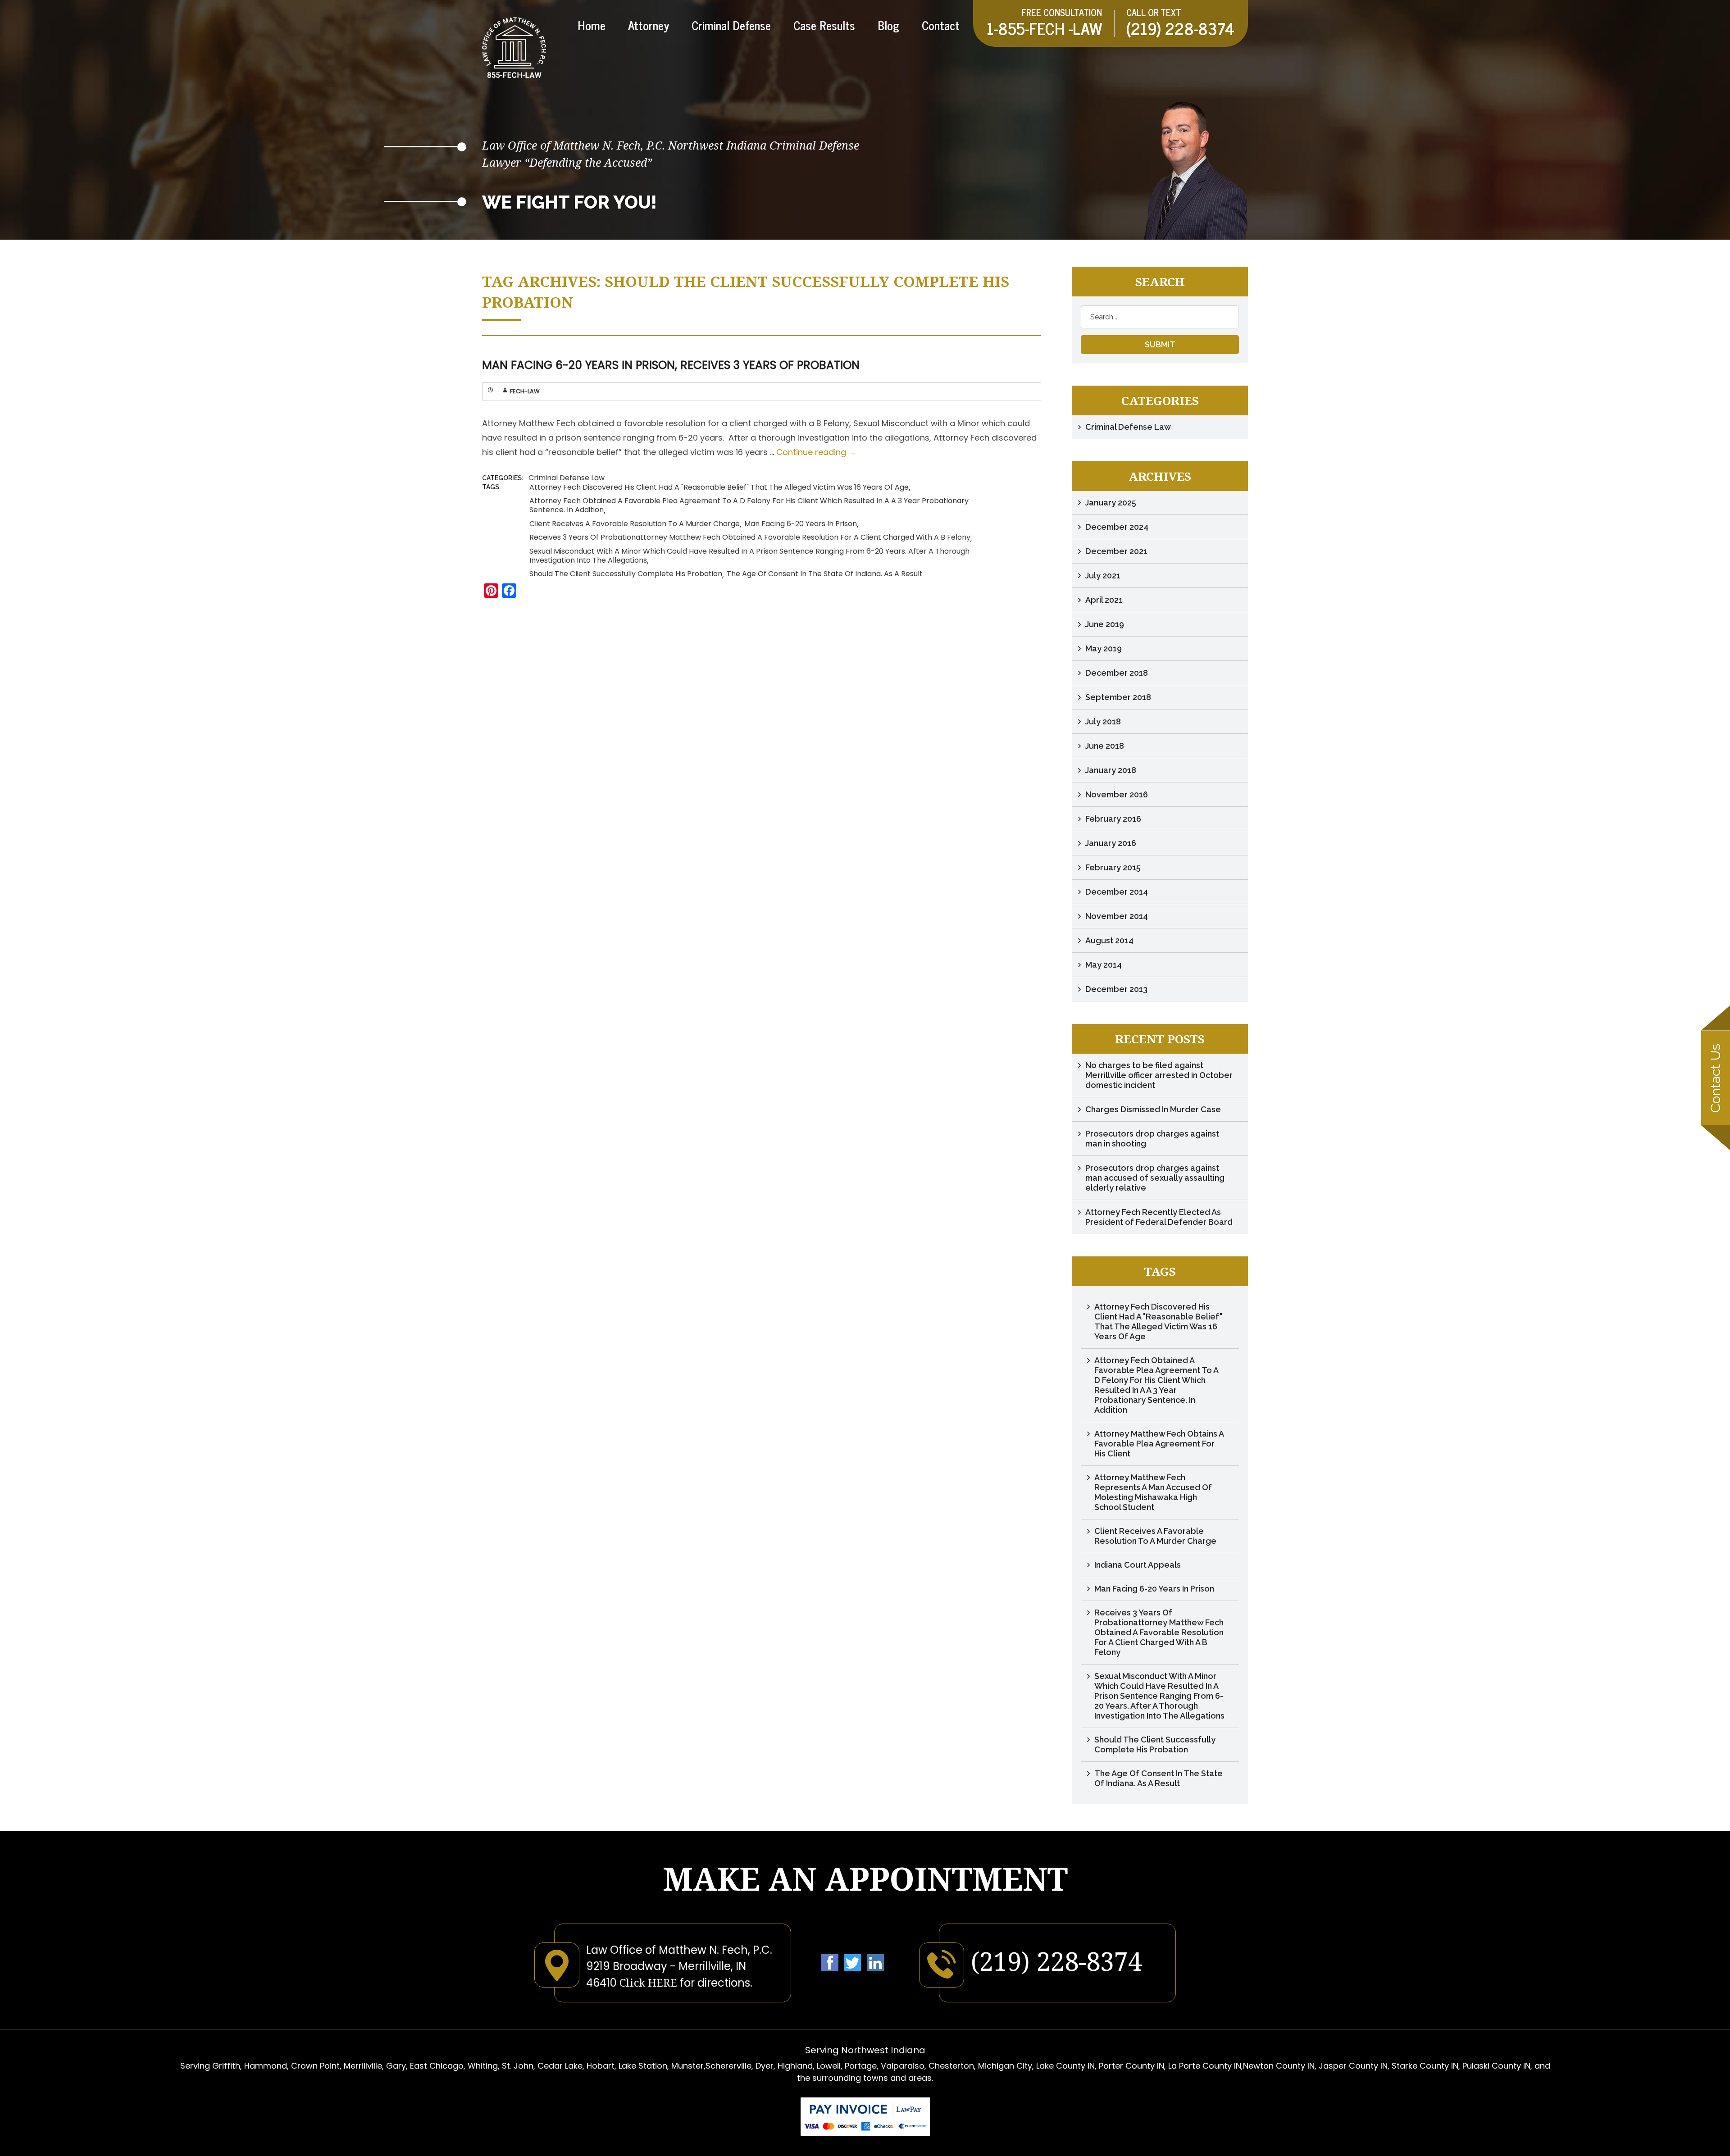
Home (592, 27)
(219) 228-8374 (1180, 28)
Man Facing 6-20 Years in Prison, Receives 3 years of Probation (671, 365)
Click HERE (648, 1982)
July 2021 (1103, 575)
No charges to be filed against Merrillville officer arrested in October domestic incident (1159, 1075)
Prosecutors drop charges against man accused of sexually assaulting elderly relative (1155, 1178)
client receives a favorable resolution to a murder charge (635, 524)
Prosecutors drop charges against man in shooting (1152, 1139)
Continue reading (816, 452)
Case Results (824, 27)
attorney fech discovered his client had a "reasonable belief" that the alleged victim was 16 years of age (719, 487)
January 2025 (1111, 503)
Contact (941, 27)
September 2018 (1118, 697)
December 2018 (1117, 673)
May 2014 (1104, 965)
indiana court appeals (1138, 1565)
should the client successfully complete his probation (626, 574)
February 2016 (1113, 819)
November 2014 (1117, 916)
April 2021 (1104, 600)
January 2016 (1111, 843)
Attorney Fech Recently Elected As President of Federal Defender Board (1159, 1217)
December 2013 (1116, 989)
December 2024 (1117, 527)
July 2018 (1103, 721)
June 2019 (1105, 624)
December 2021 (1116, 551)
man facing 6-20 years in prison (801, 524)
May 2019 (1104, 648)
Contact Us (1715, 1078)
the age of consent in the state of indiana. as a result (825, 574)
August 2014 (1109, 940)
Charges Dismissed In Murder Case (1153, 1109)
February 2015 (1113, 867)
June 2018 (1105, 746)
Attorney (649, 27)
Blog (888, 27)
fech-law (525, 391)
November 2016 (1117, 794)
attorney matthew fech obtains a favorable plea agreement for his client (1159, 1444)
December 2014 (1117, 892)
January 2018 (1111, 770)
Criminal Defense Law (567, 478)
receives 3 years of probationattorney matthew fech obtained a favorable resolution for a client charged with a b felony (750, 537)
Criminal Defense (731, 27)
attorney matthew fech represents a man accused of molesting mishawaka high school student (1153, 1492)
